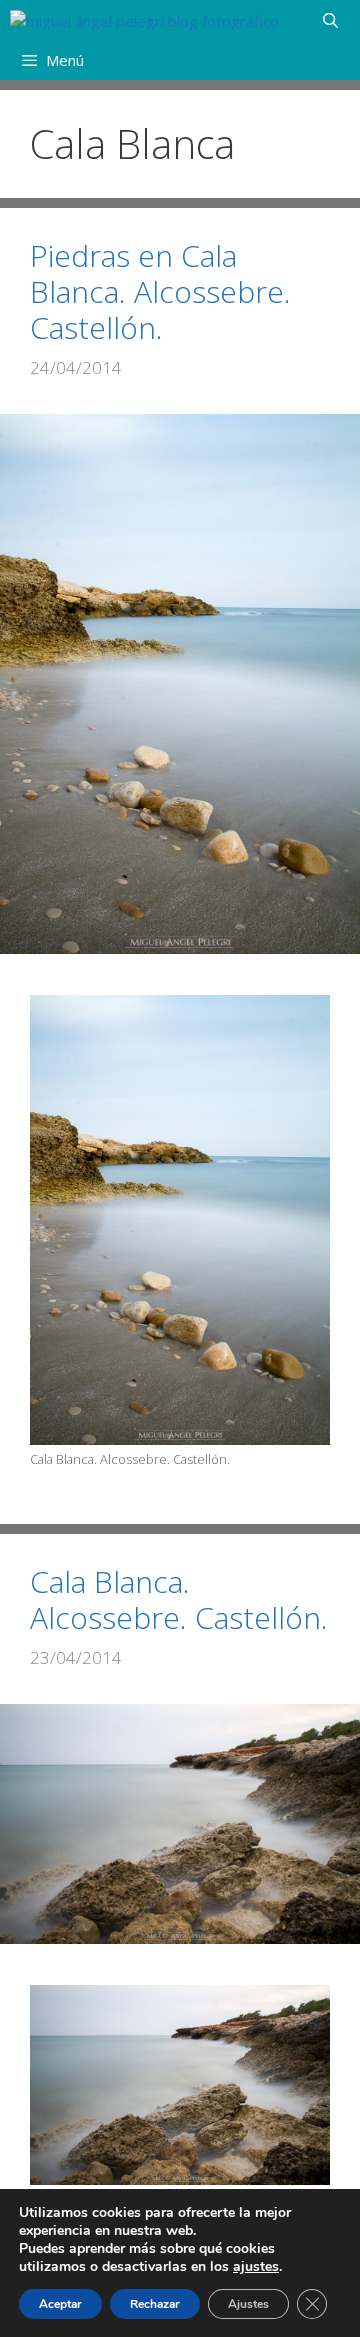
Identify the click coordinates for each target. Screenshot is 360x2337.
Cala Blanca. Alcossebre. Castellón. (179, 1599)
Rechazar (155, 2304)
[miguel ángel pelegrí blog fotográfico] (144, 20)
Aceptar (60, 2304)
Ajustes (248, 2304)
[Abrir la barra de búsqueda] (330, 20)
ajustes (256, 2267)
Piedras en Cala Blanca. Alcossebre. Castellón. (160, 291)
